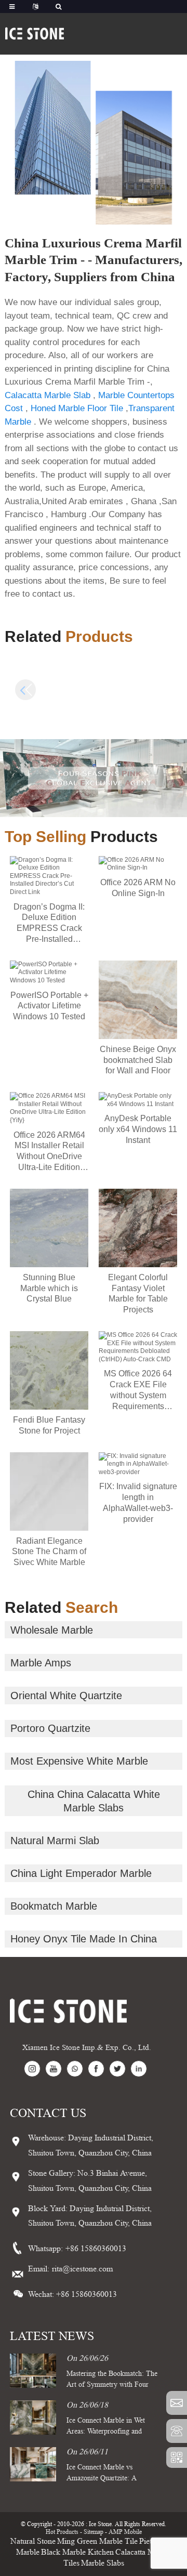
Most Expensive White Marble (79, 1761)
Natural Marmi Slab (55, 1841)
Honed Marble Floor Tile (77, 408)
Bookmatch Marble (54, 1906)
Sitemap (94, 2532)
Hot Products (62, 2532)
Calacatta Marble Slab (48, 395)
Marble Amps (41, 1663)
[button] (162, 690)
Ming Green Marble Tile (97, 2541)
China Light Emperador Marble (81, 1873)
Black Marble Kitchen (77, 2552)
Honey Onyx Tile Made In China (84, 1939)
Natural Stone (33, 2541)
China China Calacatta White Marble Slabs (94, 1801)
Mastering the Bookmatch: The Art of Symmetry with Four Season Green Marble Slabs (112, 2384)
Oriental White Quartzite (66, 1696)
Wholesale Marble (52, 1630)
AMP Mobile (125, 2532)
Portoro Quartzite (50, 1728)
